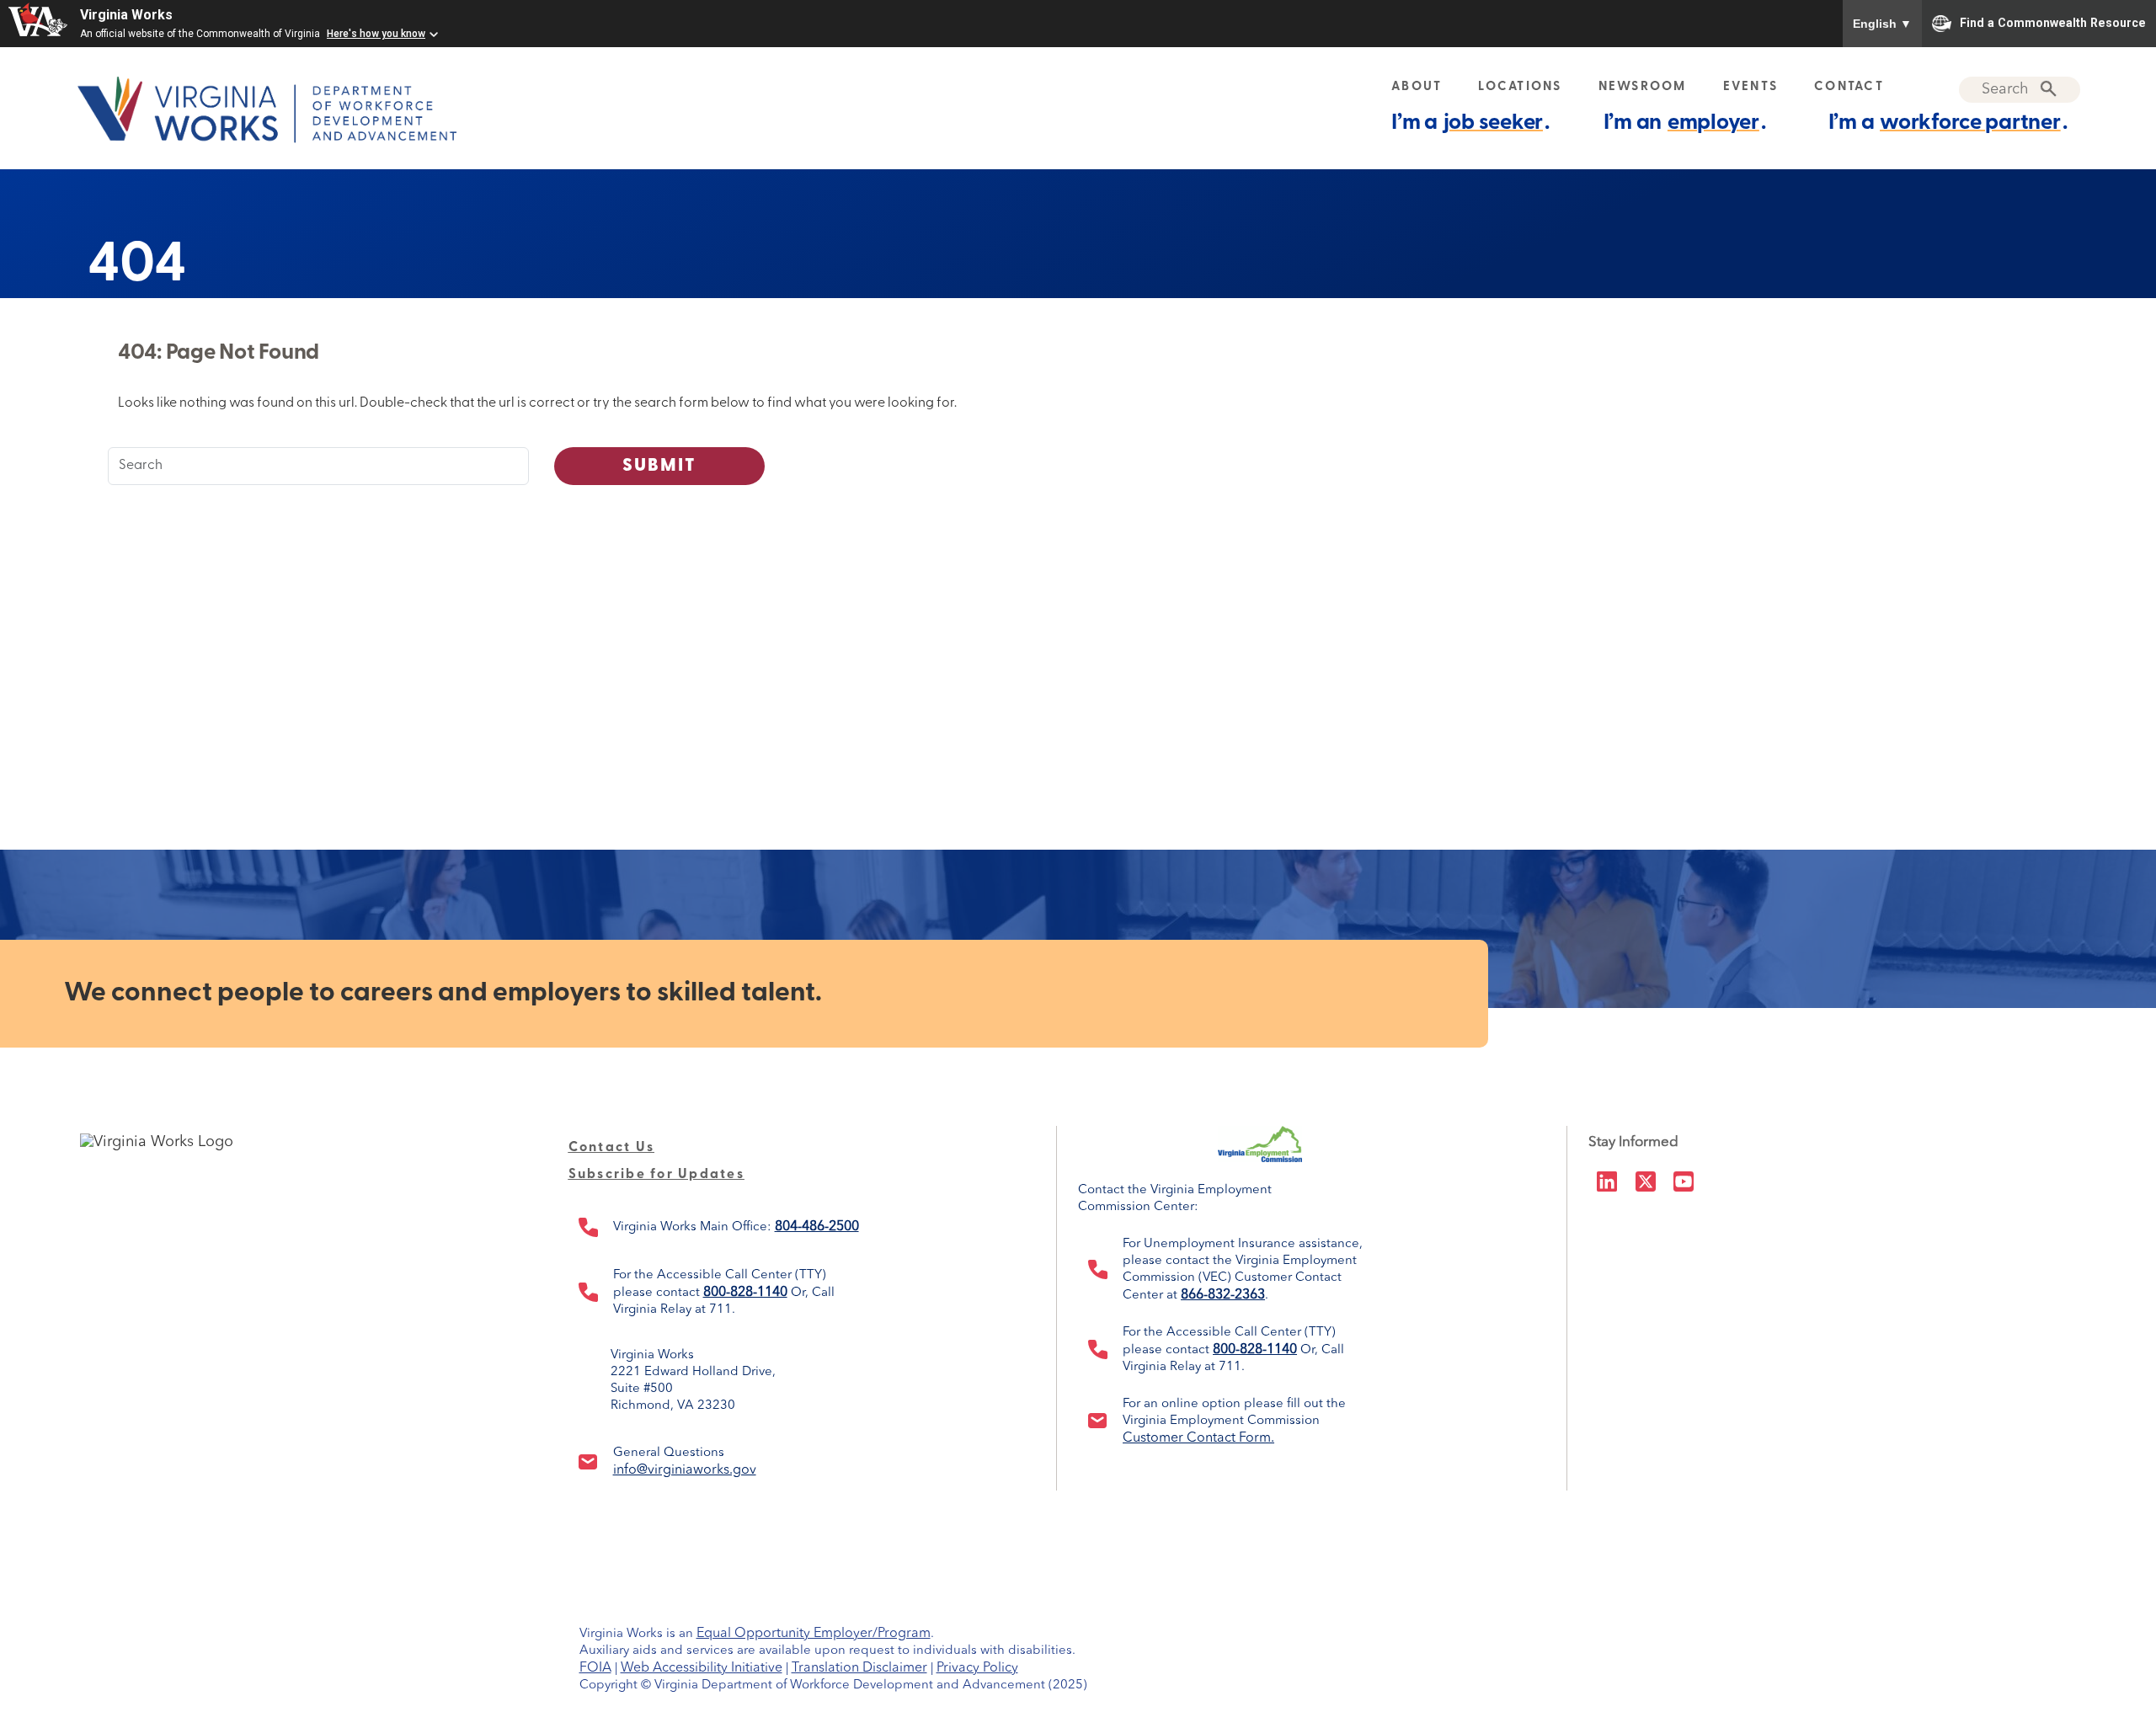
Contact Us (612, 1148)
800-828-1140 (745, 1293)
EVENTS (1751, 87)
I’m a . (1470, 123)
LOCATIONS (1520, 87)
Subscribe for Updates (656, 1175)
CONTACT (1849, 87)
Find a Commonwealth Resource (2053, 22)
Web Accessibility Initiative (702, 1668)
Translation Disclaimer (859, 1668)
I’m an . (1685, 123)
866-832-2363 (1223, 1295)
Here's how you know (376, 34)
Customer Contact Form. (1198, 1438)
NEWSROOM (1643, 87)
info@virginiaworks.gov (685, 1470)
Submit (660, 466)
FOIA (595, 1668)
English (1882, 24)
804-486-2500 (817, 1227)
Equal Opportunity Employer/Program (814, 1634)
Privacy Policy (977, 1668)
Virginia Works (126, 15)
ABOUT (1417, 87)
